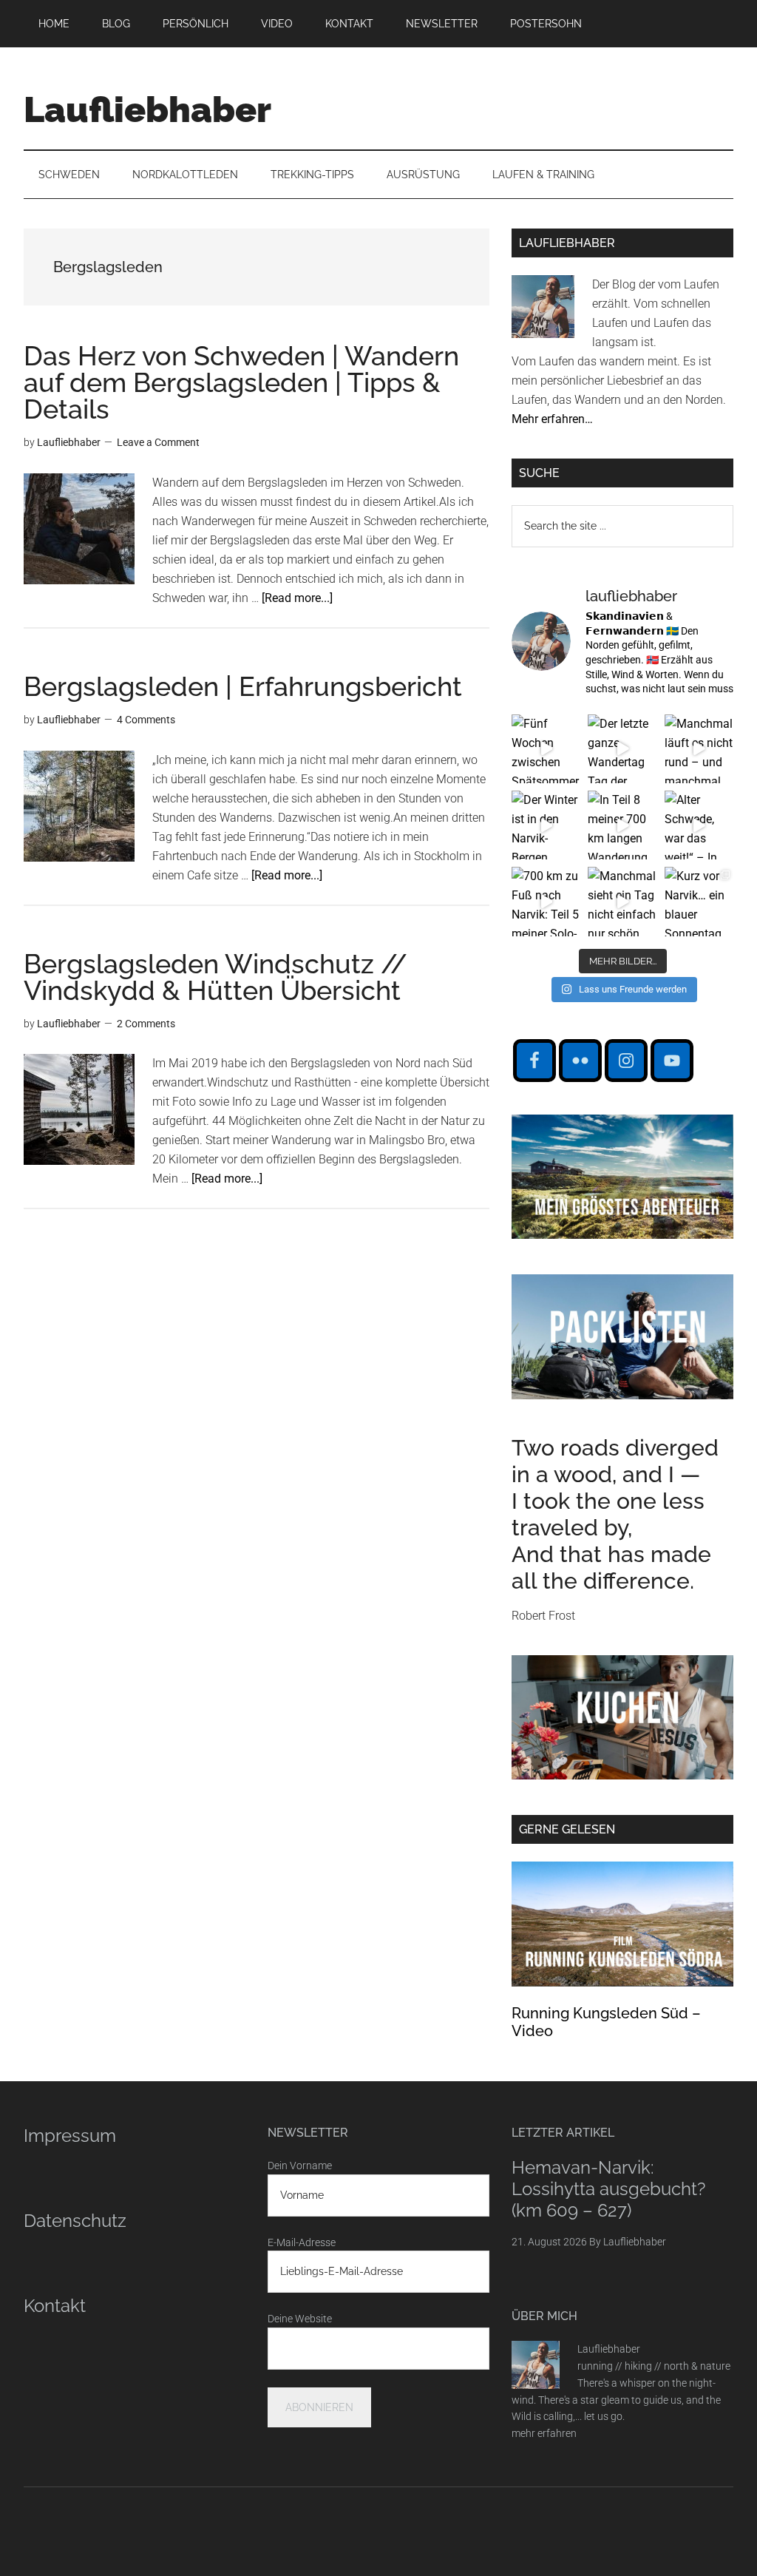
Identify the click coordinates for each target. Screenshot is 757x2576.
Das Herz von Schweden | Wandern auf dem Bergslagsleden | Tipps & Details (241, 382)
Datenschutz (75, 2221)
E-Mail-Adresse (302, 2242)
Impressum (70, 2136)
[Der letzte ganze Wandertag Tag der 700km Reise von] (622, 749)
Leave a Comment (158, 442)
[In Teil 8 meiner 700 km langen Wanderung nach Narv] (622, 825)
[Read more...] (297, 598)
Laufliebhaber (147, 109)
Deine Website (300, 2319)
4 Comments (146, 720)
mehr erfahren (544, 2433)
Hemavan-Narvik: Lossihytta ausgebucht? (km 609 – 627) (608, 2189)
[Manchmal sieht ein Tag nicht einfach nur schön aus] (622, 901)
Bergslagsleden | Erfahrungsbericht (243, 686)
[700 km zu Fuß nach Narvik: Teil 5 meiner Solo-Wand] (546, 901)
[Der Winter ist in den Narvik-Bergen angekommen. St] (546, 825)
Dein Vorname (300, 2166)
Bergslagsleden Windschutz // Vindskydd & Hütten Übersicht (215, 977)
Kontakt (55, 2306)
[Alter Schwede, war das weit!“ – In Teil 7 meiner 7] (699, 825)
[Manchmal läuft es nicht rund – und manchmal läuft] (699, 749)
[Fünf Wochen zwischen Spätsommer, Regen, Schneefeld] (546, 749)
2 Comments (146, 1024)
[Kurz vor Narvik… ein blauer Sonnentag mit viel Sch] (699, 901)
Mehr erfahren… (552, 419)
